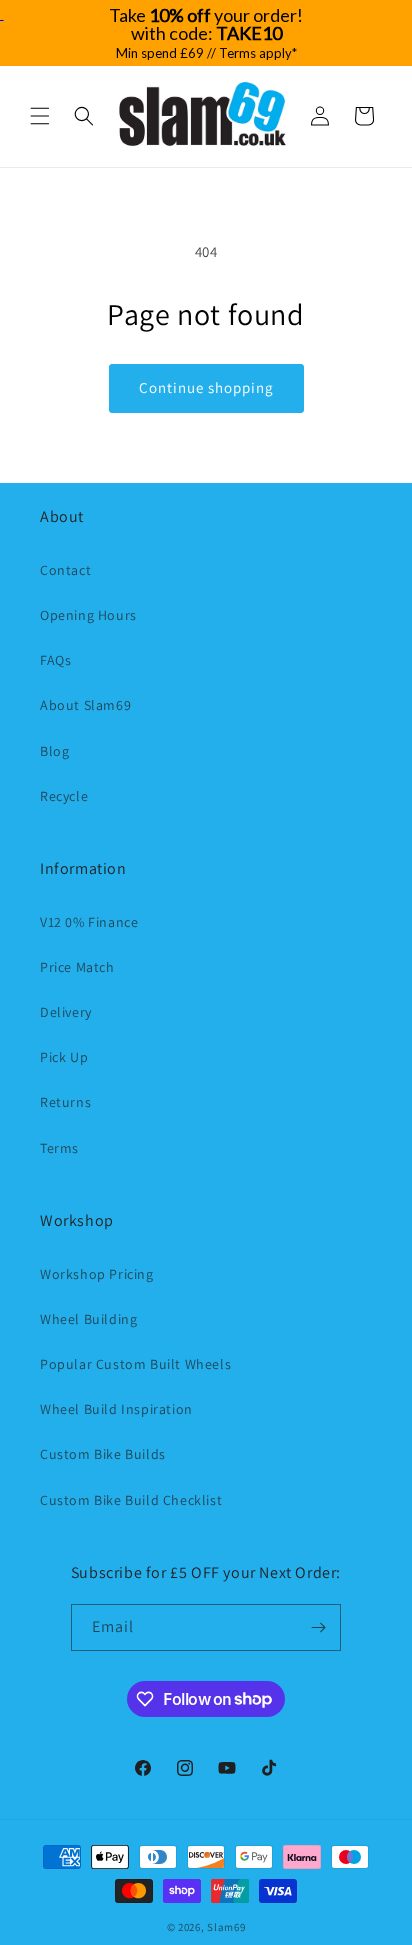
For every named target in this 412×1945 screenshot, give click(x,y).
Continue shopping (206, 387)
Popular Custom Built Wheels (135, 1364)
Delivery (66, 1012)
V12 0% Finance (89, 922)
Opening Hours (88, 615)
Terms (59, 1148)
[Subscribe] (318, 1627)
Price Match (77, 967)
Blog (54, 751)
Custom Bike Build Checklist (131, 1500)
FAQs (55, 660)
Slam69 (226, 1927)
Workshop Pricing (97, 1274)
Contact (65, 570)
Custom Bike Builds (103, 1454)
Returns (65, 1102)
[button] (40, 116)
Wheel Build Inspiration (116, 1409)
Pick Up (64, 1057)
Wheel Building (88, 1319)
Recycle (64, 796)
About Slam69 (85, 705)
